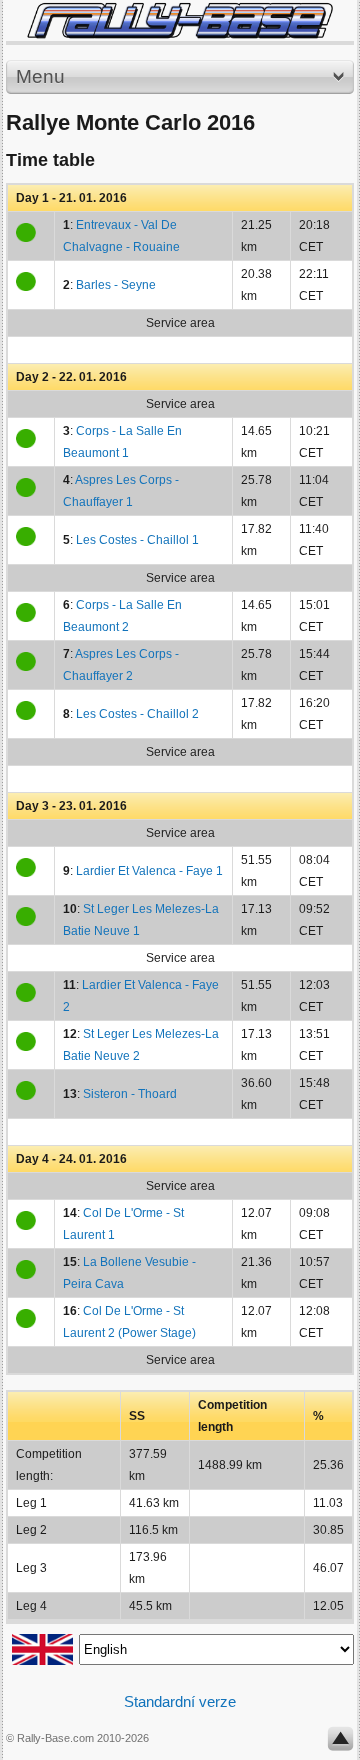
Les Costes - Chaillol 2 (137, 714)
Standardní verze (180, 1701)
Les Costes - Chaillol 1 (137, 540)
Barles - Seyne (116, 285)
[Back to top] (340, 1743)
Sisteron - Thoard (130, 1094)
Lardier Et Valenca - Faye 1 (149, 871)
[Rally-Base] (180, 20)
